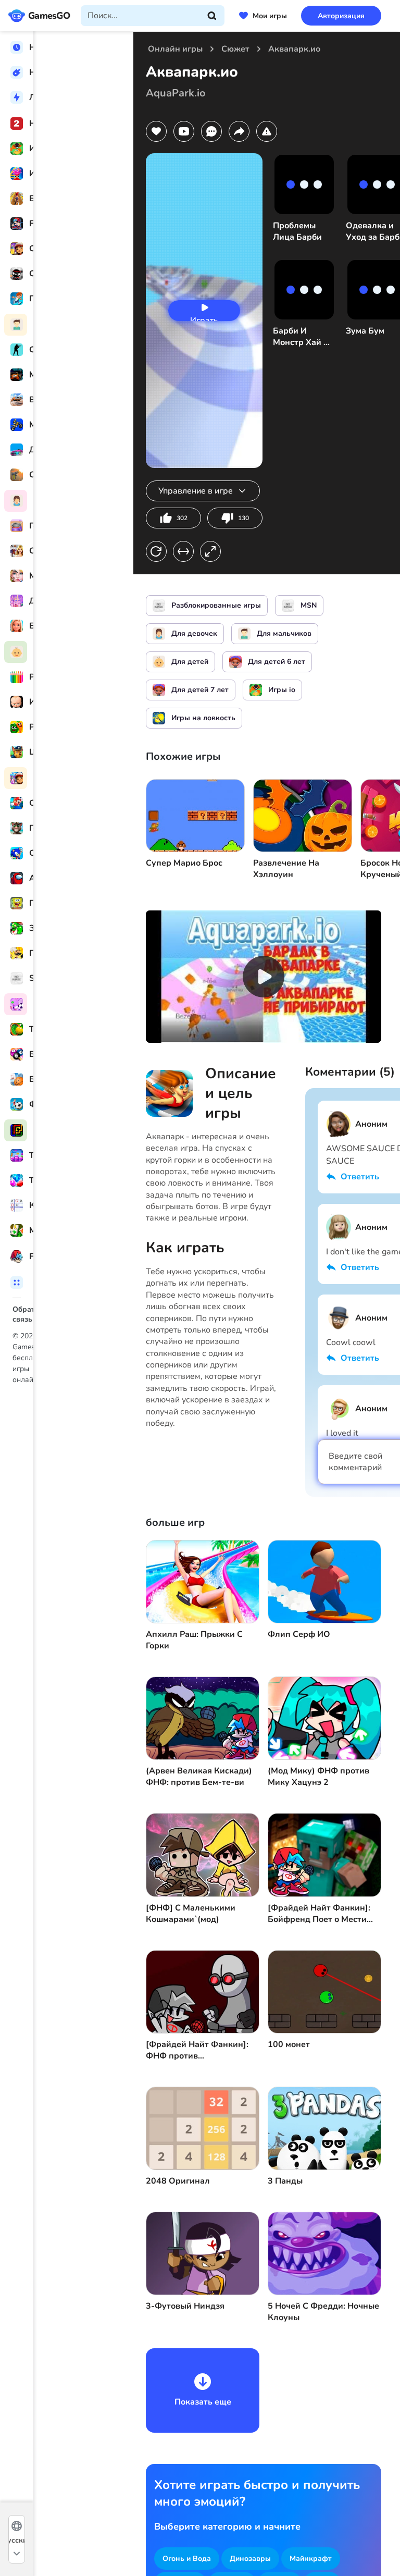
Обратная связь (41, 1309)
